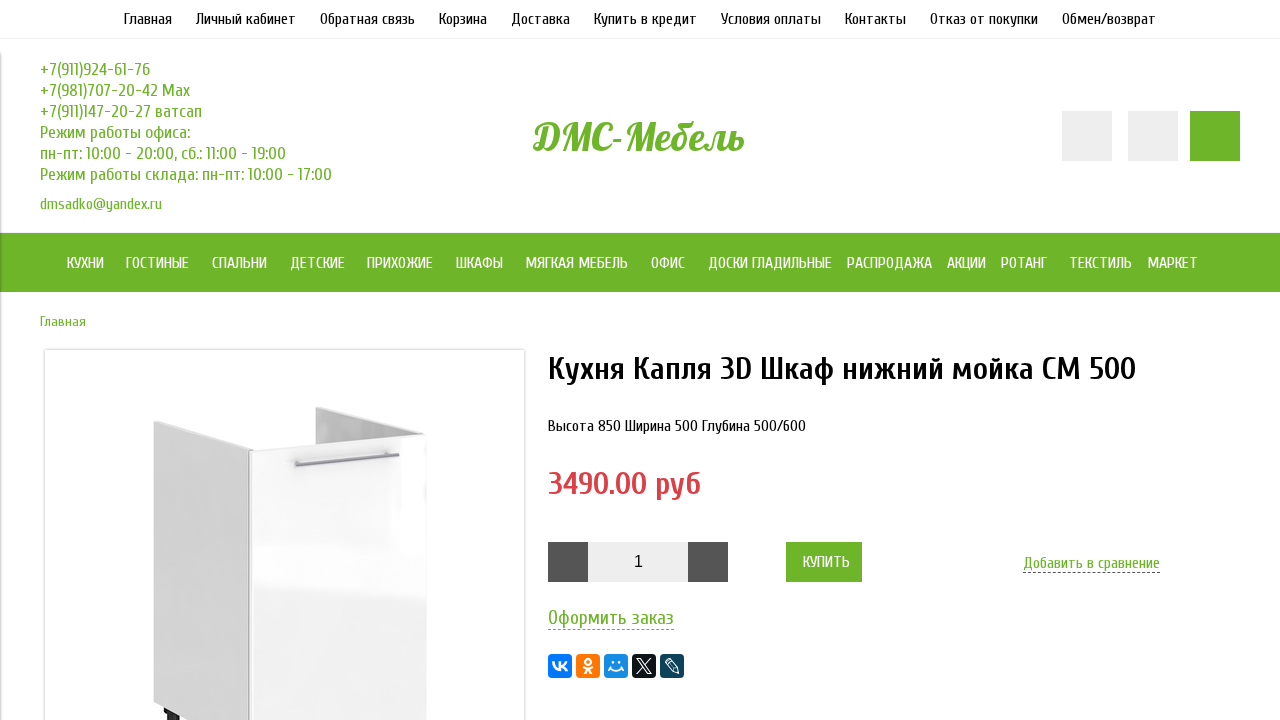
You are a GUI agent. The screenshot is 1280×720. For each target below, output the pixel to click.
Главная (148, 19)
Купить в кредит (645, 19)
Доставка (540, 19)
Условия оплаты (771, 19)
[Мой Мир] (616, 666)
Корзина (463, 19)
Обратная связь (367, 19)
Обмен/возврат (1109, 19)
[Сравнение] (1153, 136)
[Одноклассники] (588, 666)
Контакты (875, 19)
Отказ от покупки (984, 19)
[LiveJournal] (672, 666)
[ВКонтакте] (560, 666)
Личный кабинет (246, 19)
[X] (644, 666)
